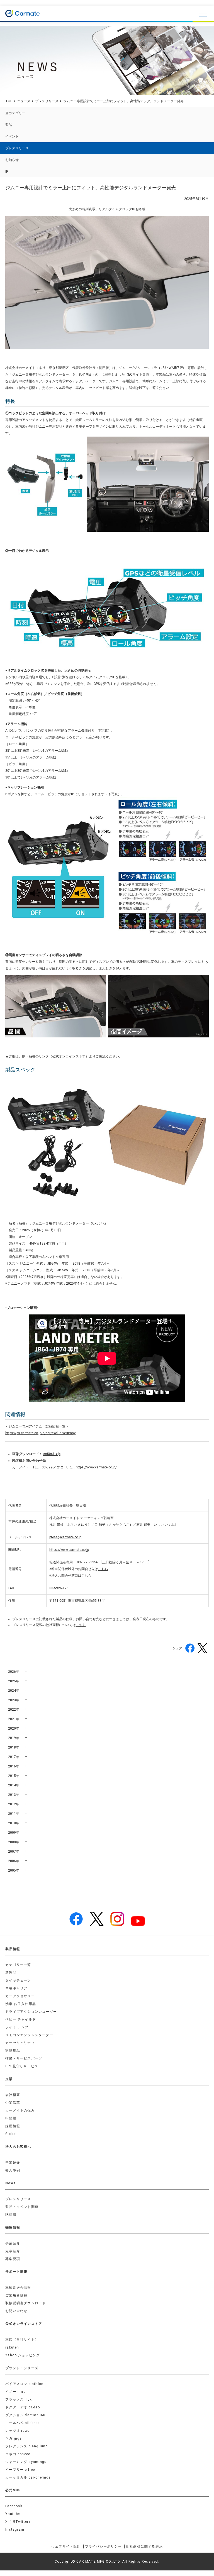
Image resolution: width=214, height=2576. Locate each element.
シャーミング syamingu (26, 2462)
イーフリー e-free (20, 2470)
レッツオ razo (17, 2431)
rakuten (12, 2347)
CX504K (98, 1223)
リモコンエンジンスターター (29, 2035)
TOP (9, 101)
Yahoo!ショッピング (23, 2355)
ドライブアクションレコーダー (31, 2012)
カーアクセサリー (20, 1996)
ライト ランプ (17, 2027)
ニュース (24, 101)
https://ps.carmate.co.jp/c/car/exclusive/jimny (40, 1433)
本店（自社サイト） (22, 2340)
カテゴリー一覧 (18, 1965)
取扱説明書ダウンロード (25, 2303)
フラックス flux (19, 2399)
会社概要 (13, 2095)
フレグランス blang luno (26, 2446)
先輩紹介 (13, 2251)
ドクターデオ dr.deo (23, 2407)
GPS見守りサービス (22, 2066)
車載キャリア (16, 1988)
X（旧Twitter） (19, 2522)
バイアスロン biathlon (24, 2384)
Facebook (14, 2506)
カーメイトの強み (20, 2110)
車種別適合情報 (18, 2288)
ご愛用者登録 (16, 2295)
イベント (12, 136)
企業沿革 (13, 2103)
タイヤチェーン (18, 1980)
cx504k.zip (52, 1454)
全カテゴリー (15, 113)
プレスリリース (47, 101)
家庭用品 (13, 2051)
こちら (103, 1569)
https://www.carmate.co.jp (69, 1550)
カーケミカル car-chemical (29, 2477)
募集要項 (13, 2259)
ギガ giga (14, 2438)
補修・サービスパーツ (24, 2058)
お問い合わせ (16, 2311)
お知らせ (12, 160)
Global (11, 2134)
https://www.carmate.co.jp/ (96, 1467)
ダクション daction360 (25, 2415)
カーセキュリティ (20, 2043)
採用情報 (13, 2126)
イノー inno (15, 2392)
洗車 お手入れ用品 (21, 2004)
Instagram (15, 2530)
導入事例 (13, 2170)
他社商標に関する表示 (144, 2546)
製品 (9, 125)
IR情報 (11, 2118)
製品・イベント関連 (22, 2207)
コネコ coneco (18, 2454)
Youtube (13, 2514)
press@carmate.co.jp (65, 1537)
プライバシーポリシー (103, 2546)
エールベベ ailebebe (22, 2423)
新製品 (11, 1973)
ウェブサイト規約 (66, 2546)
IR (7, 172)
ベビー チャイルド (21, 2019)
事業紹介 (13, 2163)
